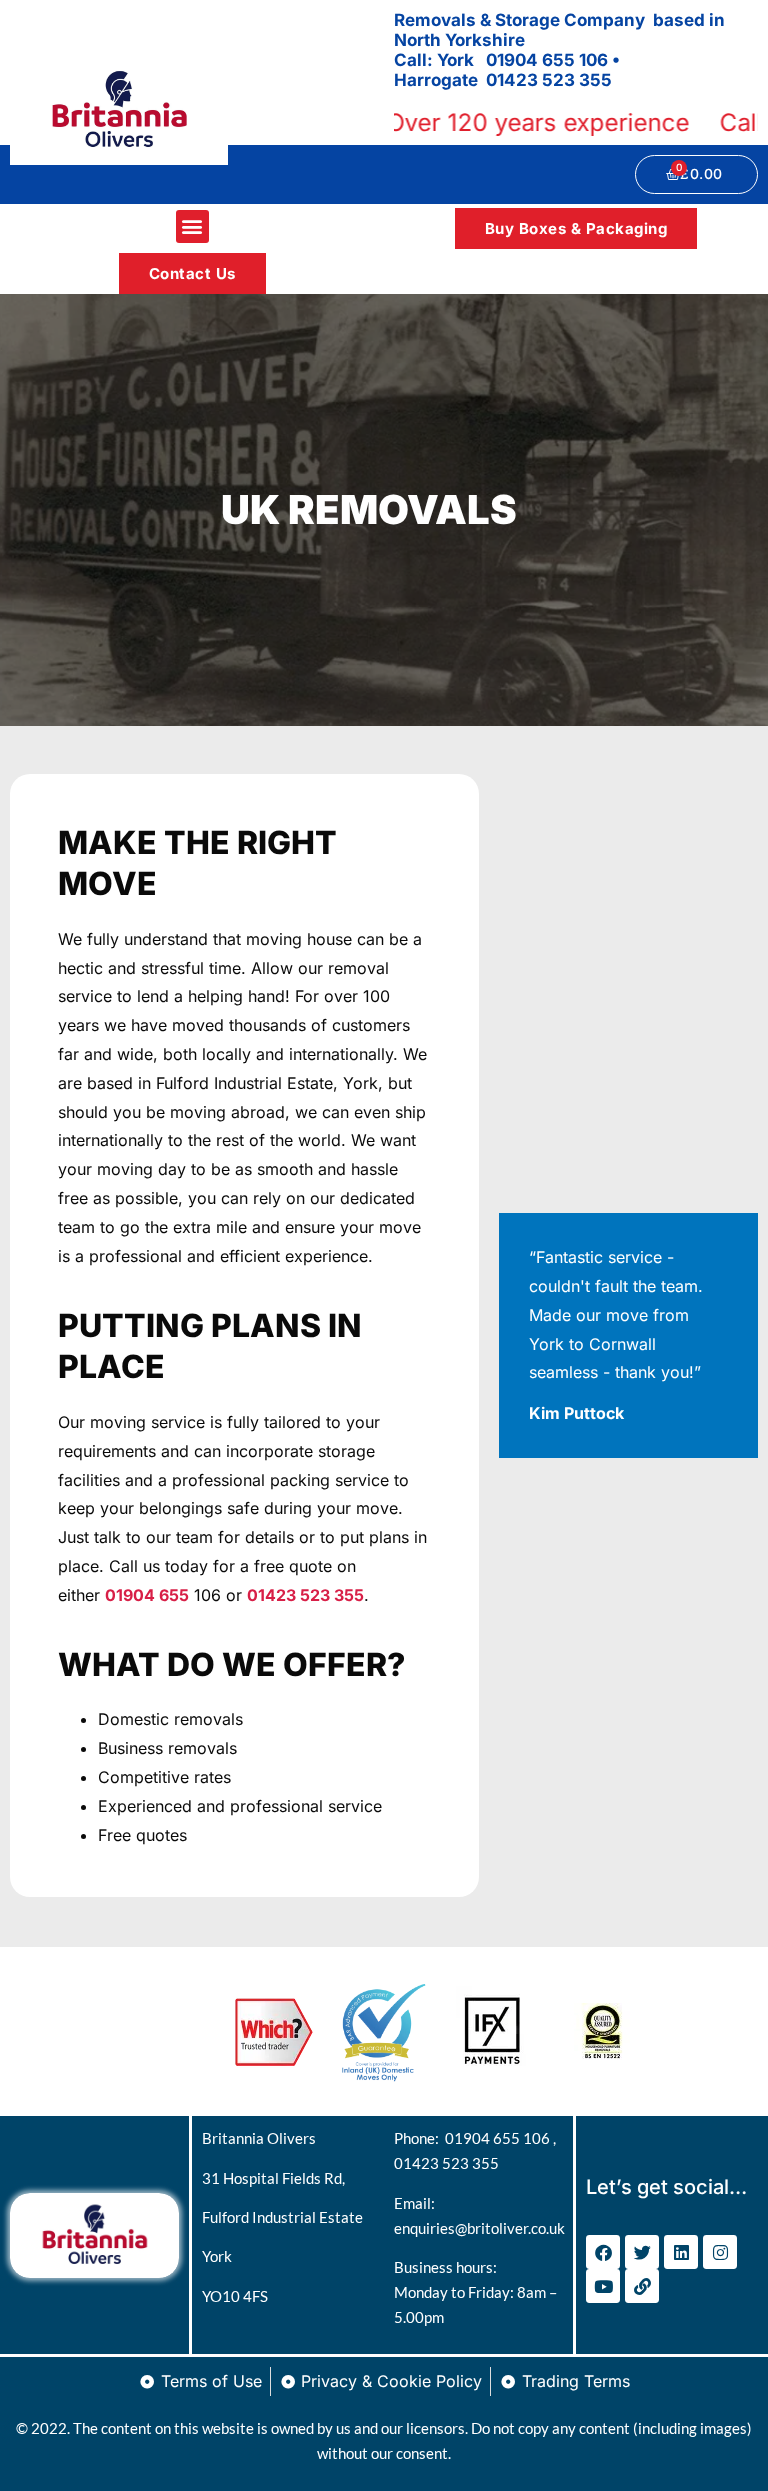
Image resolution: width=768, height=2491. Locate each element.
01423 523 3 (538, 80)
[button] (192, 226)
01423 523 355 (446, 2163)
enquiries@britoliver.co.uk (479, 2228)
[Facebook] (603, 2252)
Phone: (419, 2138)
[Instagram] (720, 2252)
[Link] (642, 2286)
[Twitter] (642, 2252)
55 (601, 80)
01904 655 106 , (500, 2138)
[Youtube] (603, 2286)
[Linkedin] (681, 2252)
